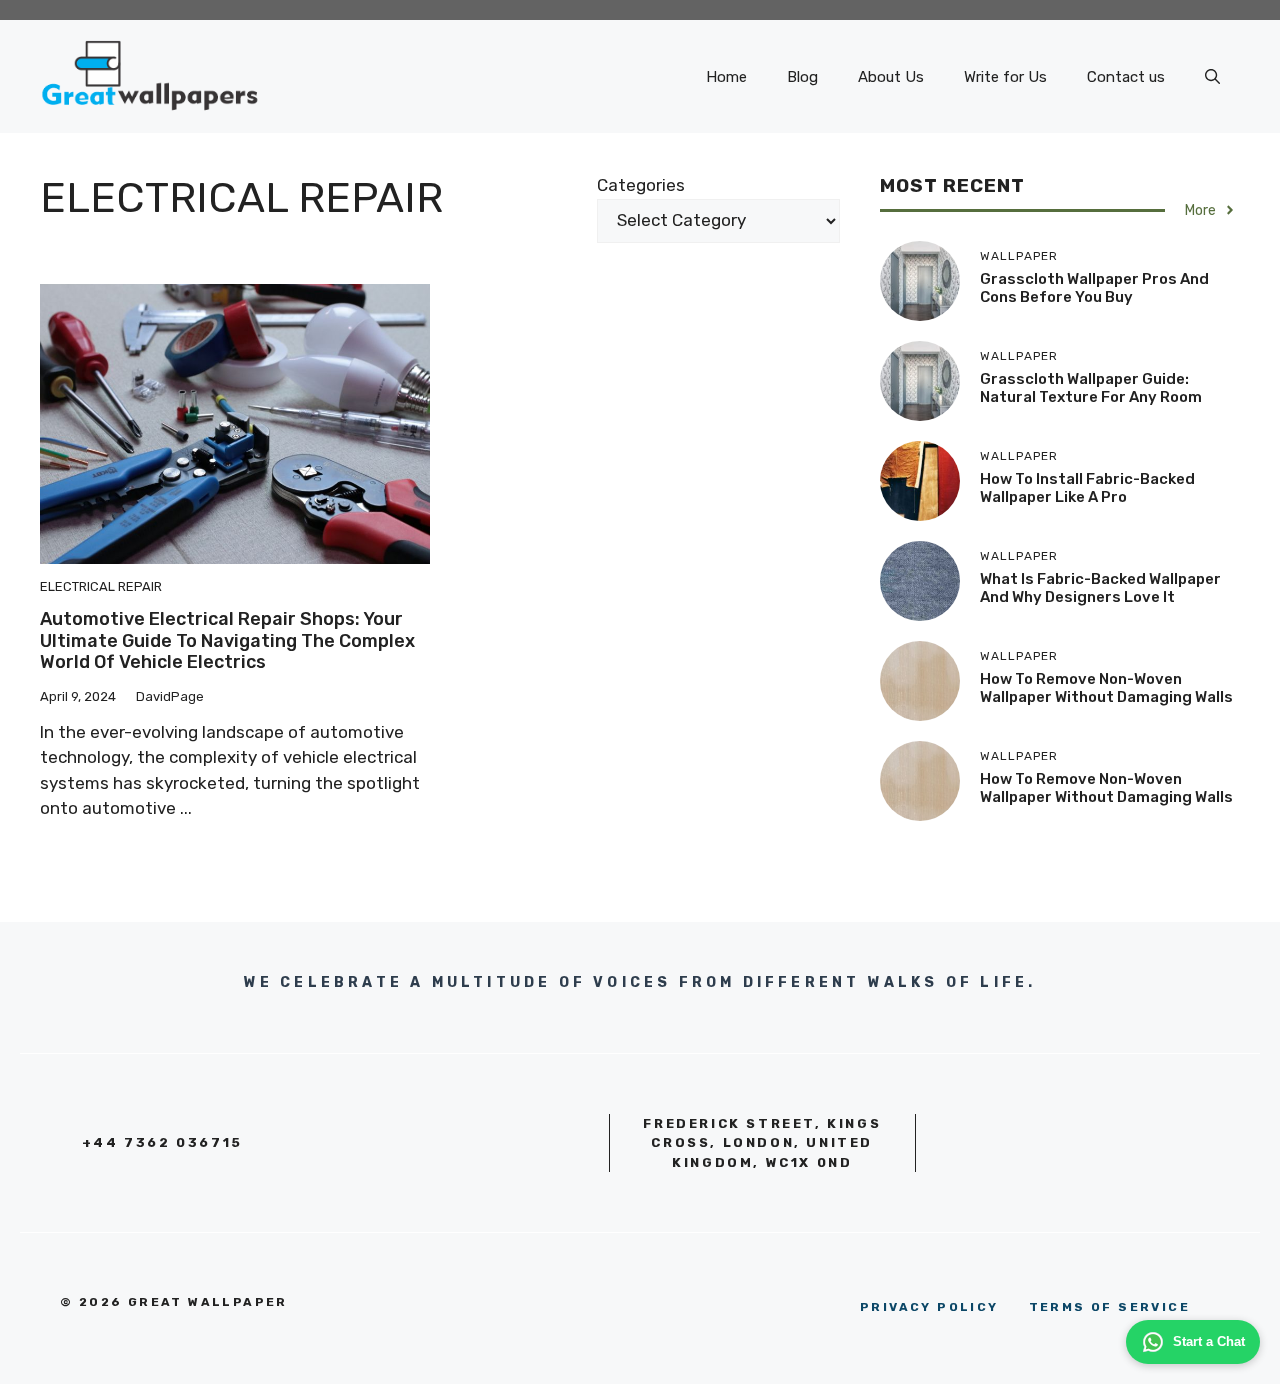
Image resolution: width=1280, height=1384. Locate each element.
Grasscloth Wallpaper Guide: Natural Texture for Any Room (1091, 388)
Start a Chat (1209, 1341)
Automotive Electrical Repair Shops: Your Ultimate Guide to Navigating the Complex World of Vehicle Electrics (227, 640)
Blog (802, 77)
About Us (891, 77)
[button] (1212, 77)
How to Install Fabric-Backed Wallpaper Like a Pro (1087, 488)
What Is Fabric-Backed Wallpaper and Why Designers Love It (1100, 588)
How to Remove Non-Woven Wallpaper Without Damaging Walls (1106, 688)
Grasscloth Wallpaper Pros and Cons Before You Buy (1094, 288)
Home (726, 77)
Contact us (1126, 77)
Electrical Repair (101, 586)
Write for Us (1005, 77)
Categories (641, 185)
